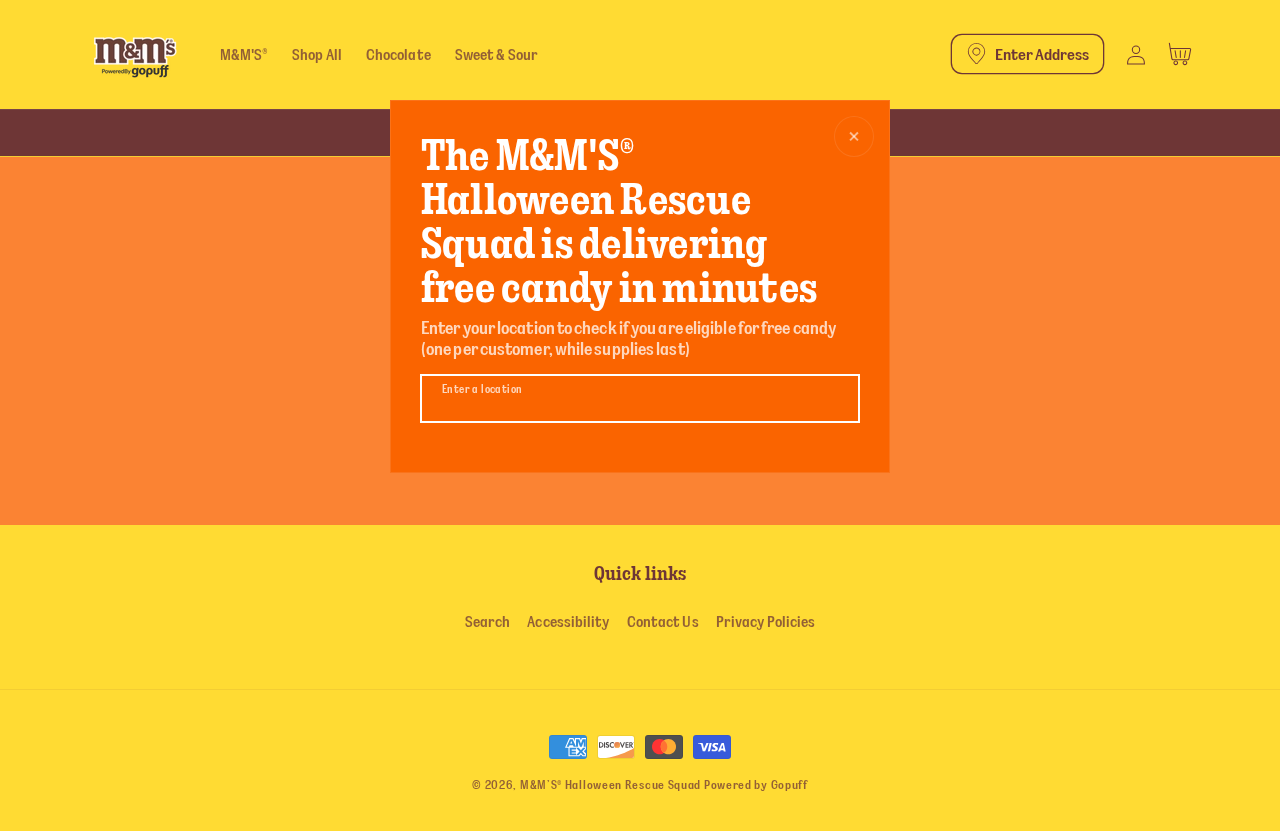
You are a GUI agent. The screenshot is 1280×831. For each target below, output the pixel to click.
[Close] (854, 136)
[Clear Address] (840, 399)
